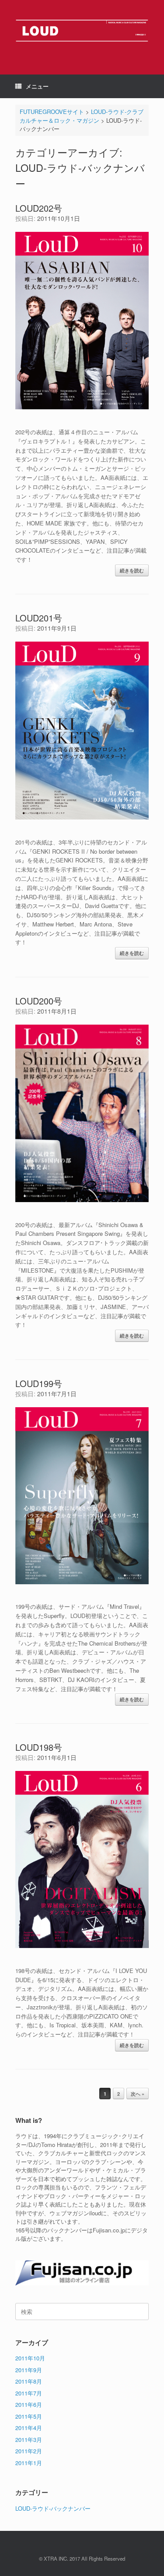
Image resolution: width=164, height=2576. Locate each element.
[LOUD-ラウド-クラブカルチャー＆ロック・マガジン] (82, 31)
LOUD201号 (39, 618)
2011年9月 (29, 2370)
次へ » (138, 2094)
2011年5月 (29, 2416)
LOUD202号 (39, 208)
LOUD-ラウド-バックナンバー (53, 2508)
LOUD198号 (39, 1747)
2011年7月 (29, 2393)
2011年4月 (29, 2428)
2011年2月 (29, 2451)
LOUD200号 (39, 1001)
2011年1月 (29, 2463)
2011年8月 (29, 2381)
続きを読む (132, 570)
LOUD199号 (39, 1383)
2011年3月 (29, 2439)
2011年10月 (30, 2358)
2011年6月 (29, 2404)
